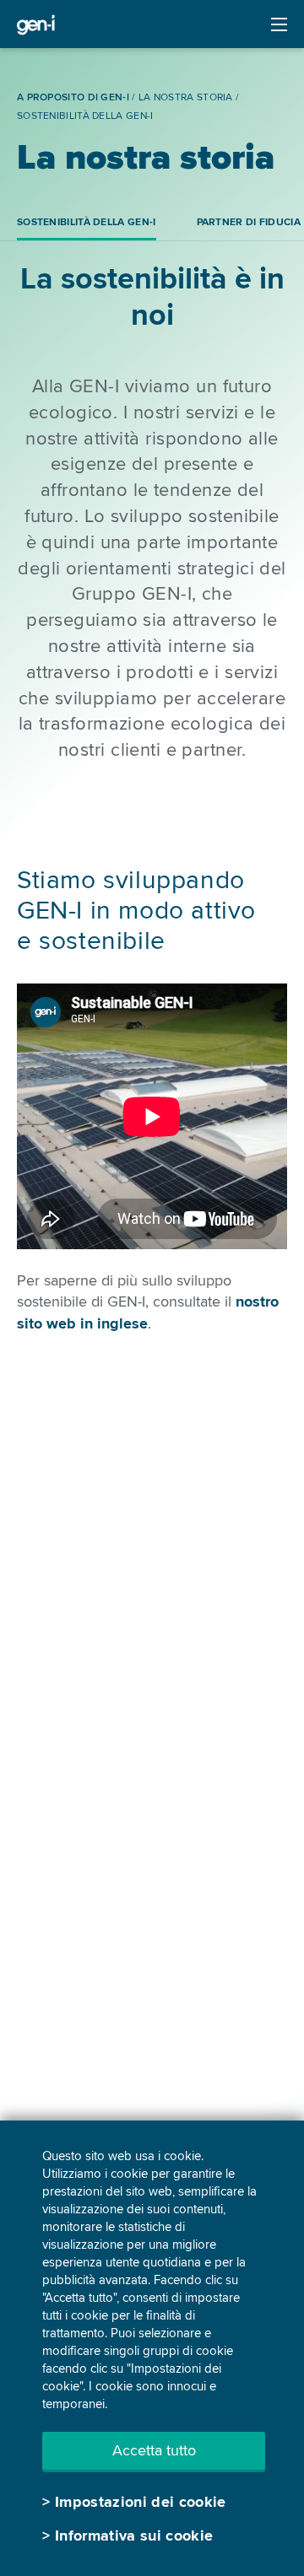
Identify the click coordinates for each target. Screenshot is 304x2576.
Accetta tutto (154, 2450)
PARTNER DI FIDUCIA (249, 222)
